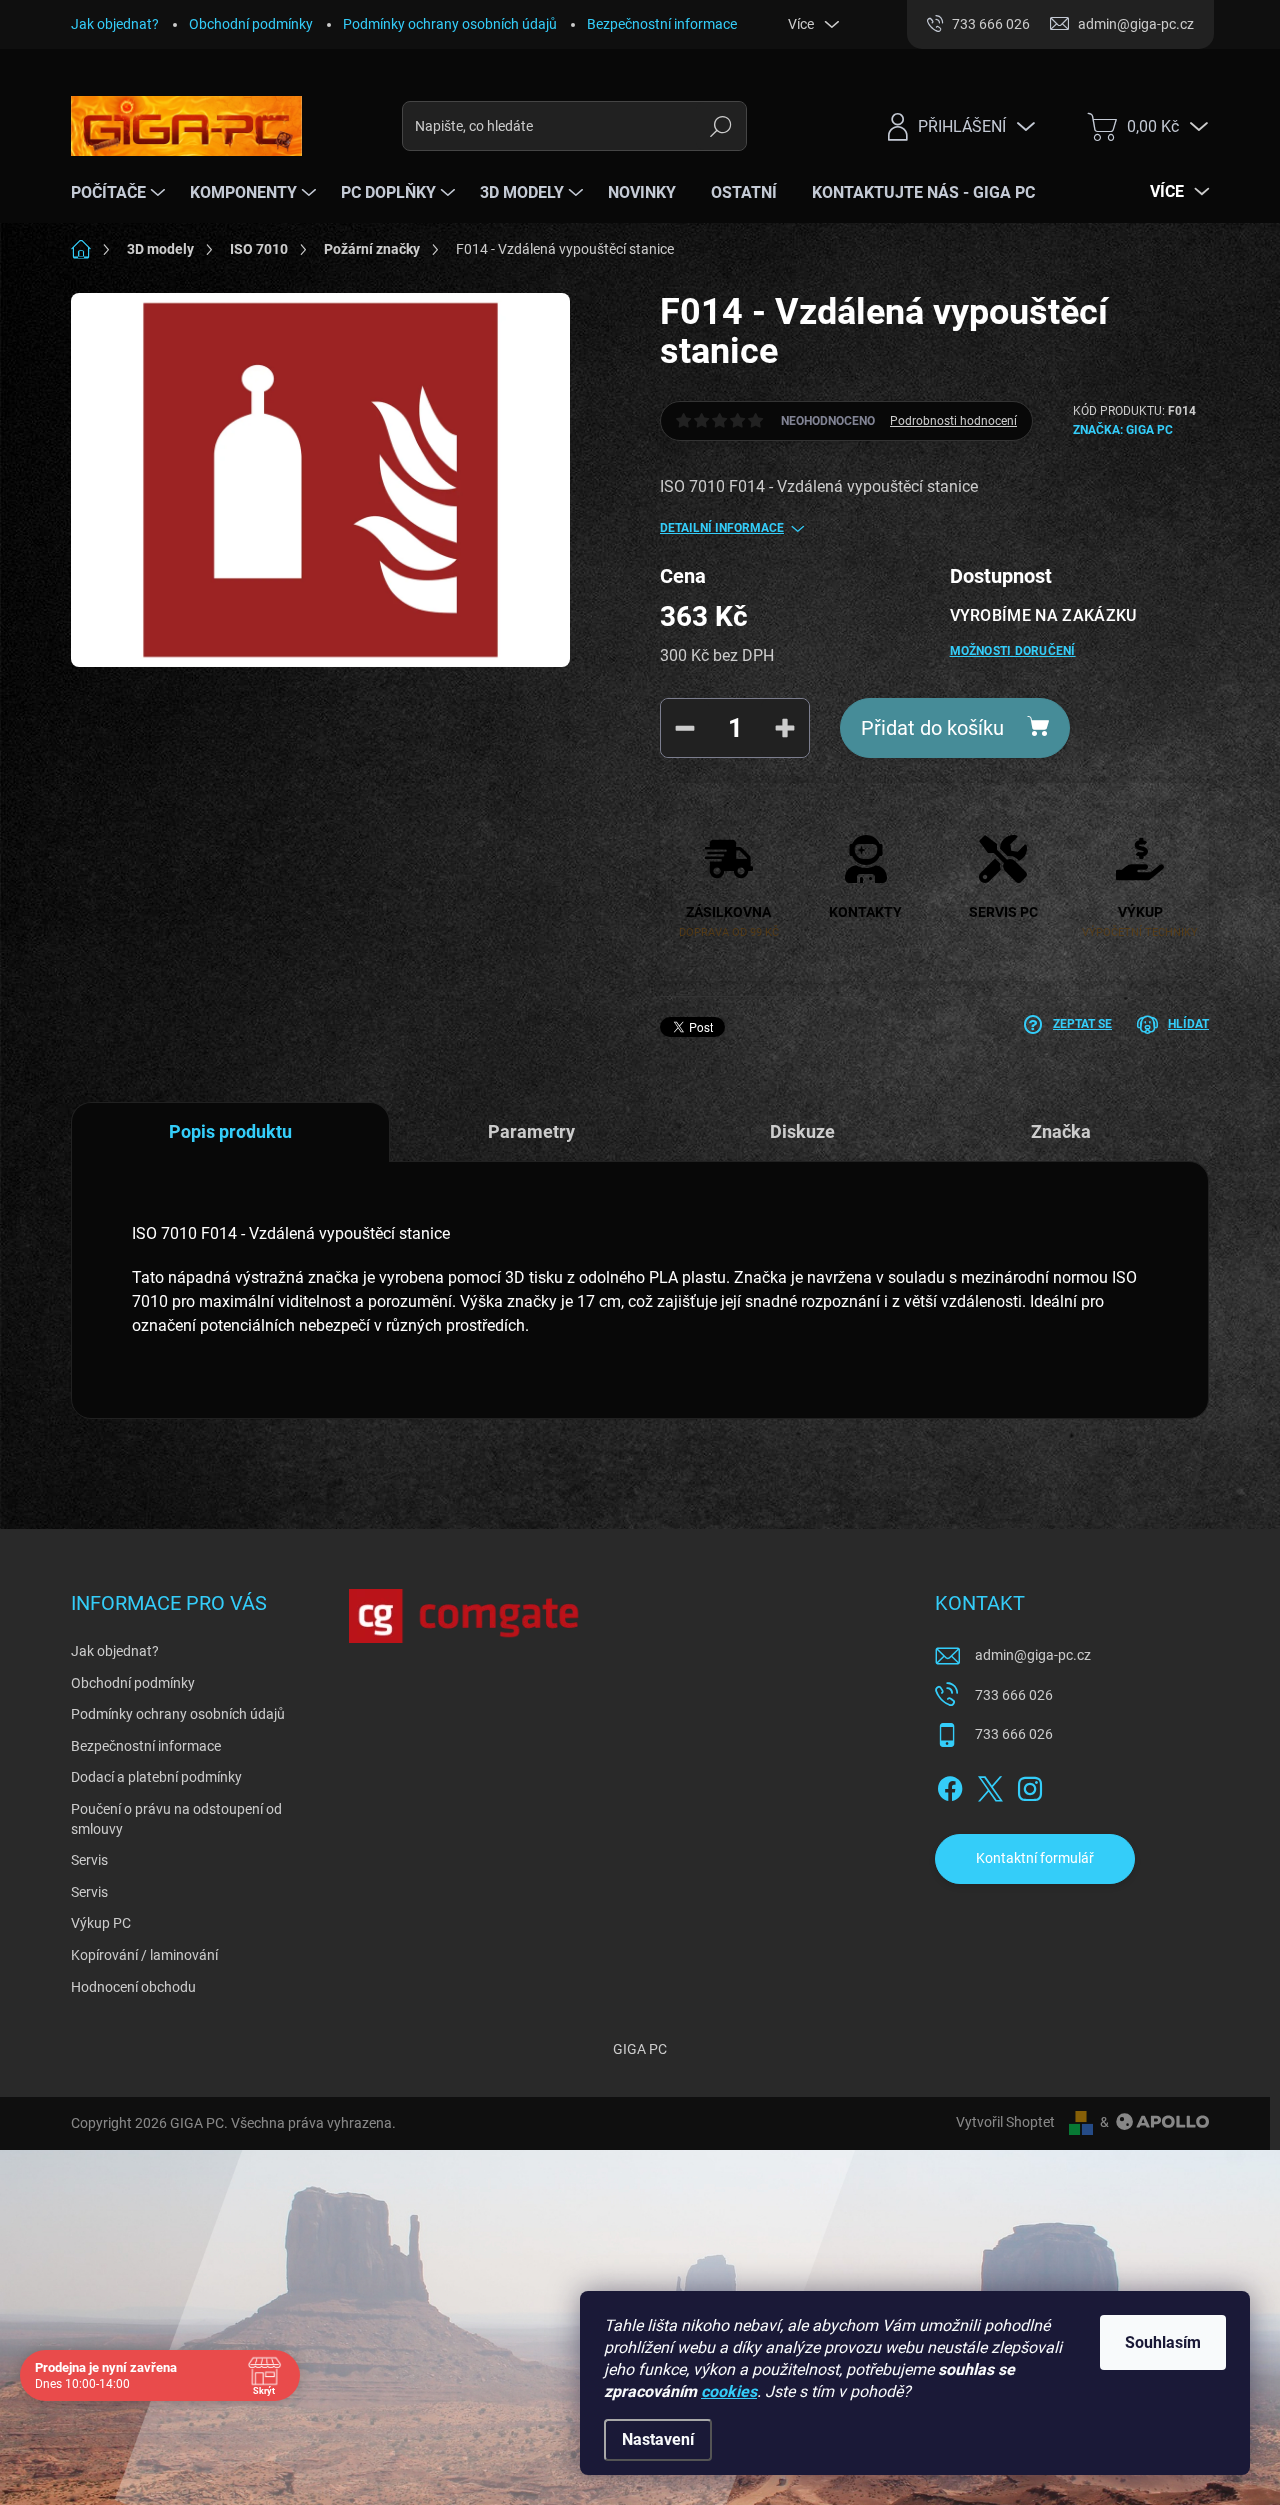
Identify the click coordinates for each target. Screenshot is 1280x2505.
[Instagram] (1030, 1785)
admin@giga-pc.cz (1033, 1655)
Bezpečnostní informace (662, 24)
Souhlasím (1163, 2342)
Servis (89, 1860)
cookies (729, 2391)
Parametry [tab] (531, 1131)
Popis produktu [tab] (230, 1131)
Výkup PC (101, 1923)
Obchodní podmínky (251, 24)
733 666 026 (1014, 1695)
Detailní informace (722, 528)
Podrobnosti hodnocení (953, 421)
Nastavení (658, 2439)
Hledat (720, 126)
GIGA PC (640, 2049)
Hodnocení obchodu (133, 1987)
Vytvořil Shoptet (1005, 2122)
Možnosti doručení (1013, 651)
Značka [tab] (1061, 1131)
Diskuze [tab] (802, 1131)
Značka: (1123, 430)
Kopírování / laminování (144, 1955)
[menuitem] (120, 193)
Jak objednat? (115, 24)
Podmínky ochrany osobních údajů (450, 24)
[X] (990, 1785)
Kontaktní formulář (1035, 1858)
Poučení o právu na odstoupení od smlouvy (176, 1819)
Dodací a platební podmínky (156, 1777)
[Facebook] (950, 1785)
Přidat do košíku (932, 728)
